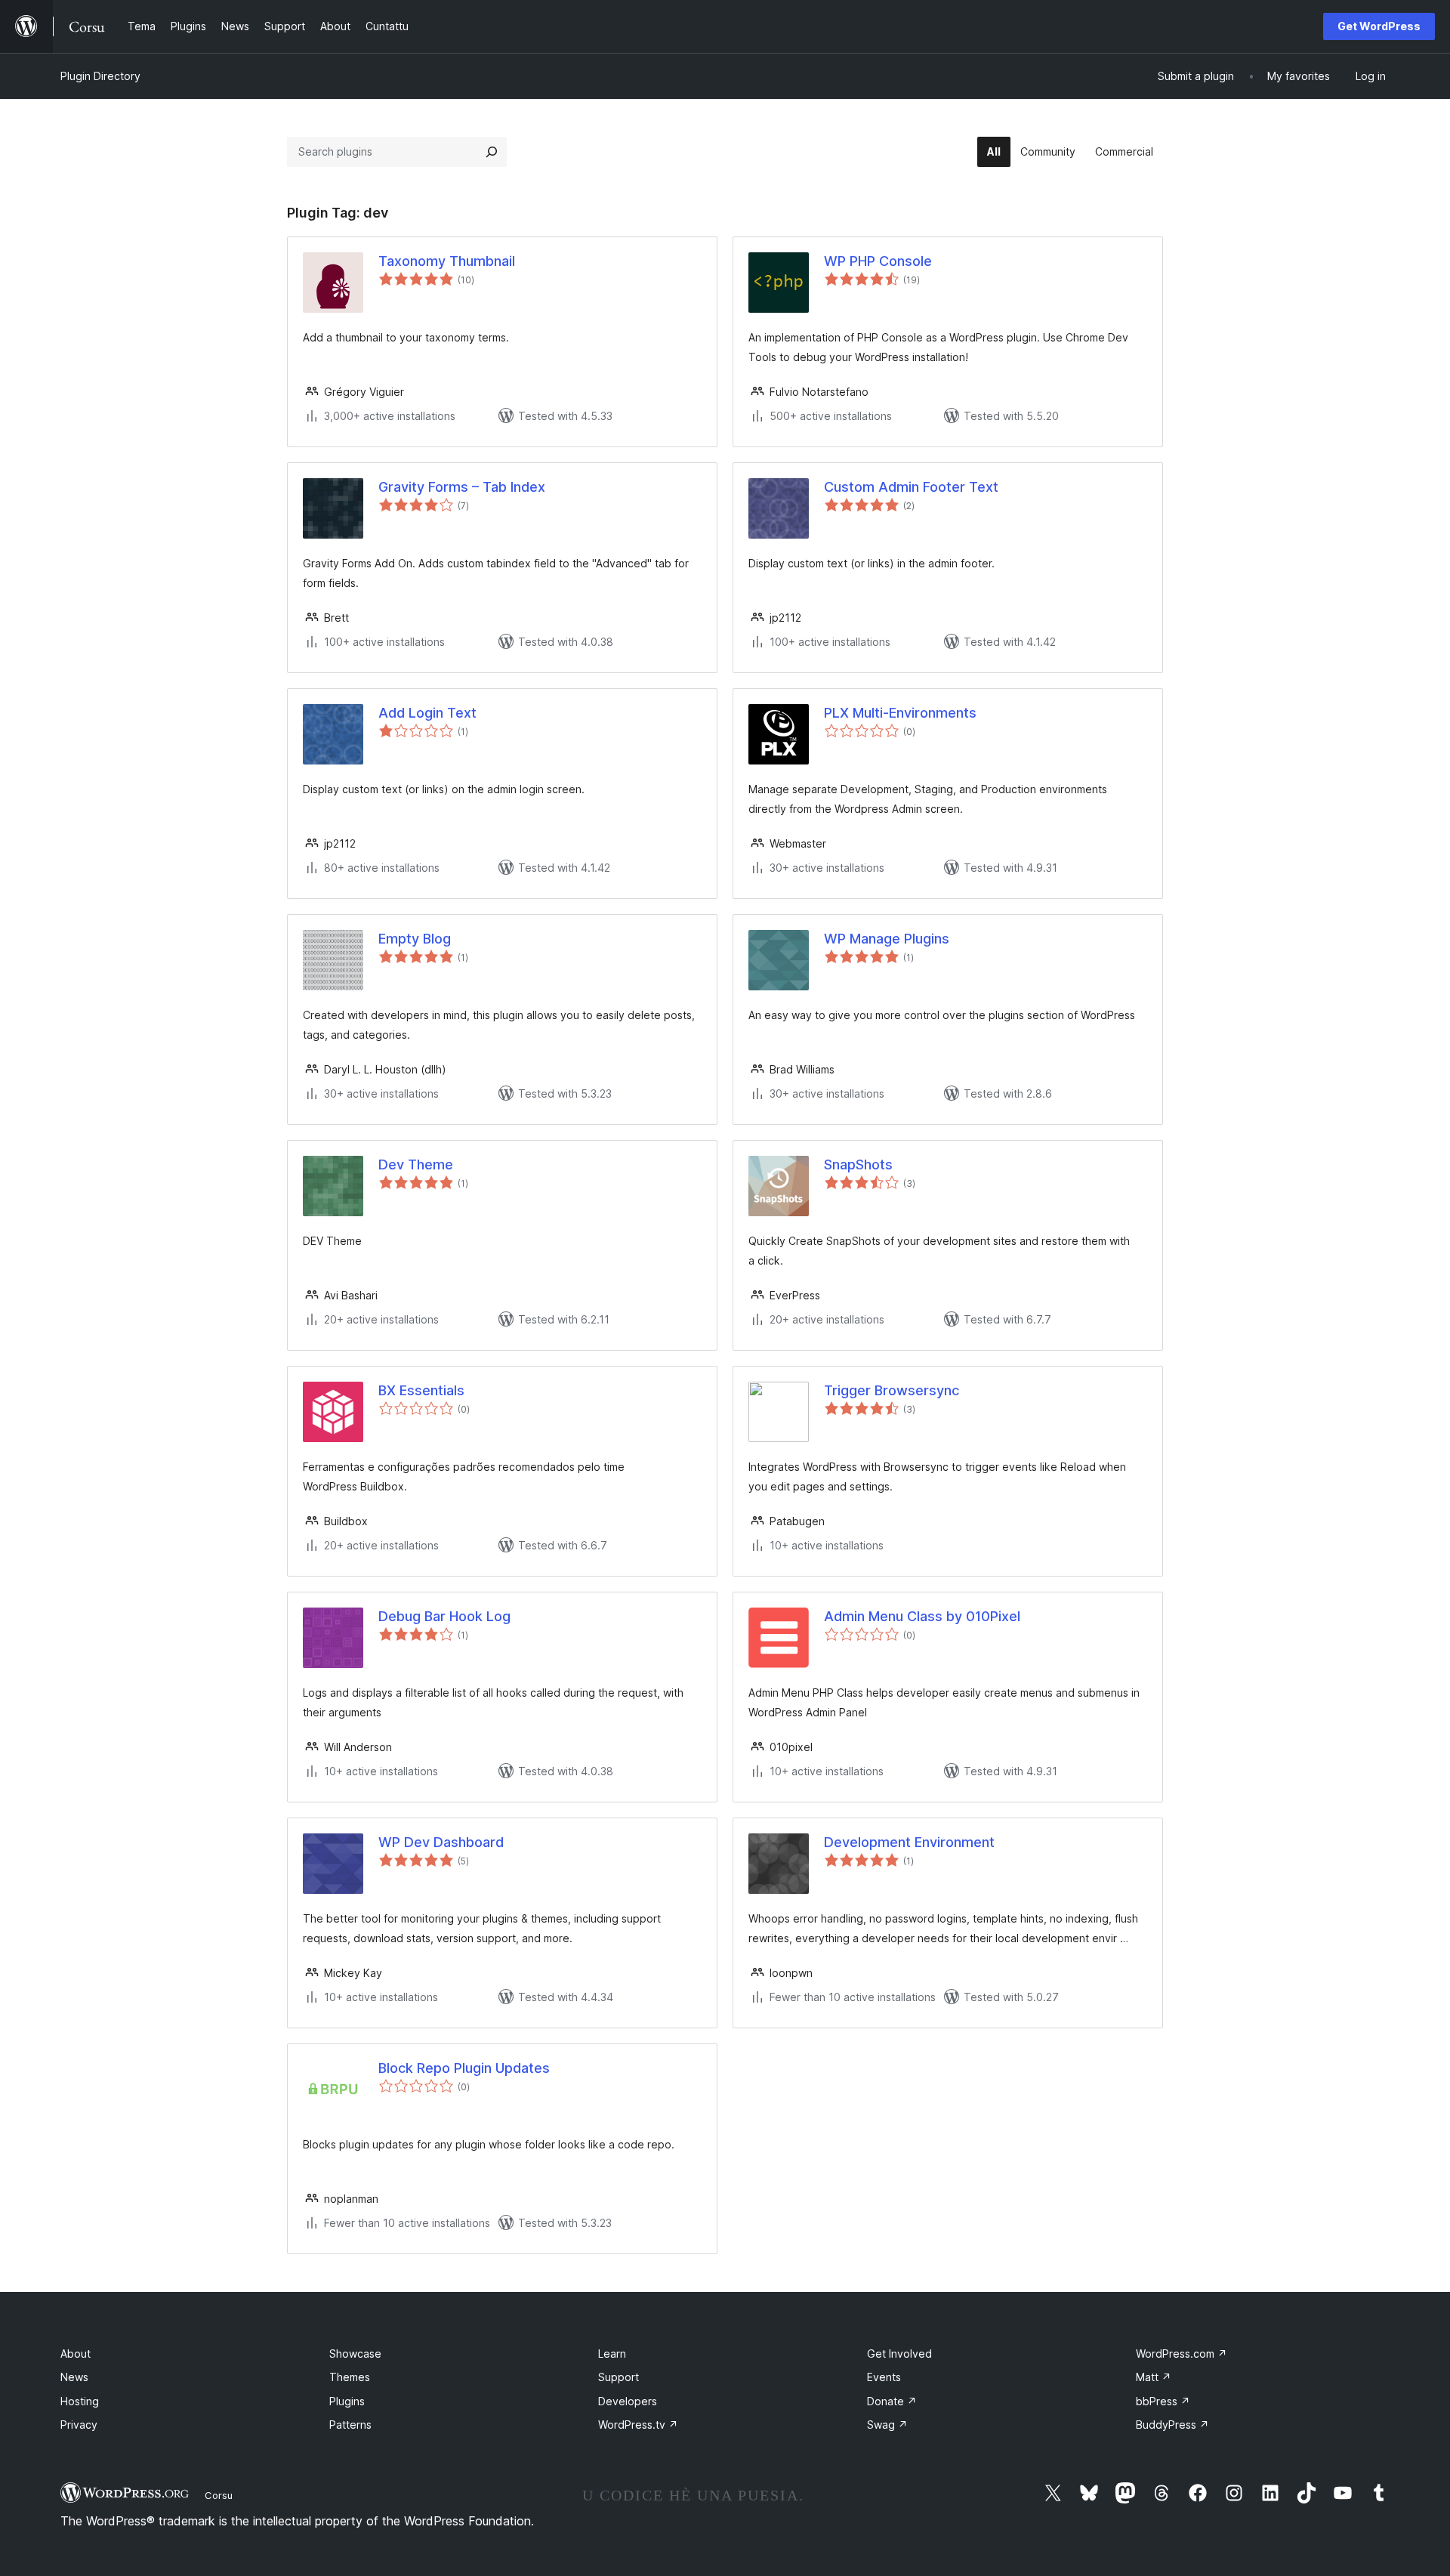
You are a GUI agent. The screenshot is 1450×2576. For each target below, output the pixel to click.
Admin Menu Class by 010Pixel (922, 1616)
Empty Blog (415, 939)
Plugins (347, 2401)
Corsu (219, 2495)
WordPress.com (1182, 2354)
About (76, 2354)
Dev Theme (416, 1164)
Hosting (80, 2401)
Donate (892, 2401)
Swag (887, 2425)
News (74, 2377)
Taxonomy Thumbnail (447, 261)
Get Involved (899, 2354)
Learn (612, 2354)
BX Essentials (421, 1390)
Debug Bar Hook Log (444, 1616)
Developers (628, 2401)
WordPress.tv (638, 2425)
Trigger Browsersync (892, 1390)
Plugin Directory (100, 76)
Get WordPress (1379, 26)
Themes (350, 2377)
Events (884, 2377)
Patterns (350, 2425)
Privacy (79, 2425)
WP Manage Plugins (887, 939)
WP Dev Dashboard (441, 1842)
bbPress (1163, 2401)
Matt (1154, 2377)
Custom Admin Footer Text (911, 487)
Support (619, 2377)
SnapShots (858, 1164)
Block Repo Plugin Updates (464, 2068)
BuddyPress (1172, 2425)
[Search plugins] (492, 152)
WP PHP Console (878, 261)
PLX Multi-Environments (900, 713)
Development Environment (909, 1842)
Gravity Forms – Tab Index (462, 487)
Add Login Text (427, 713)
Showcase (355, 2354)
